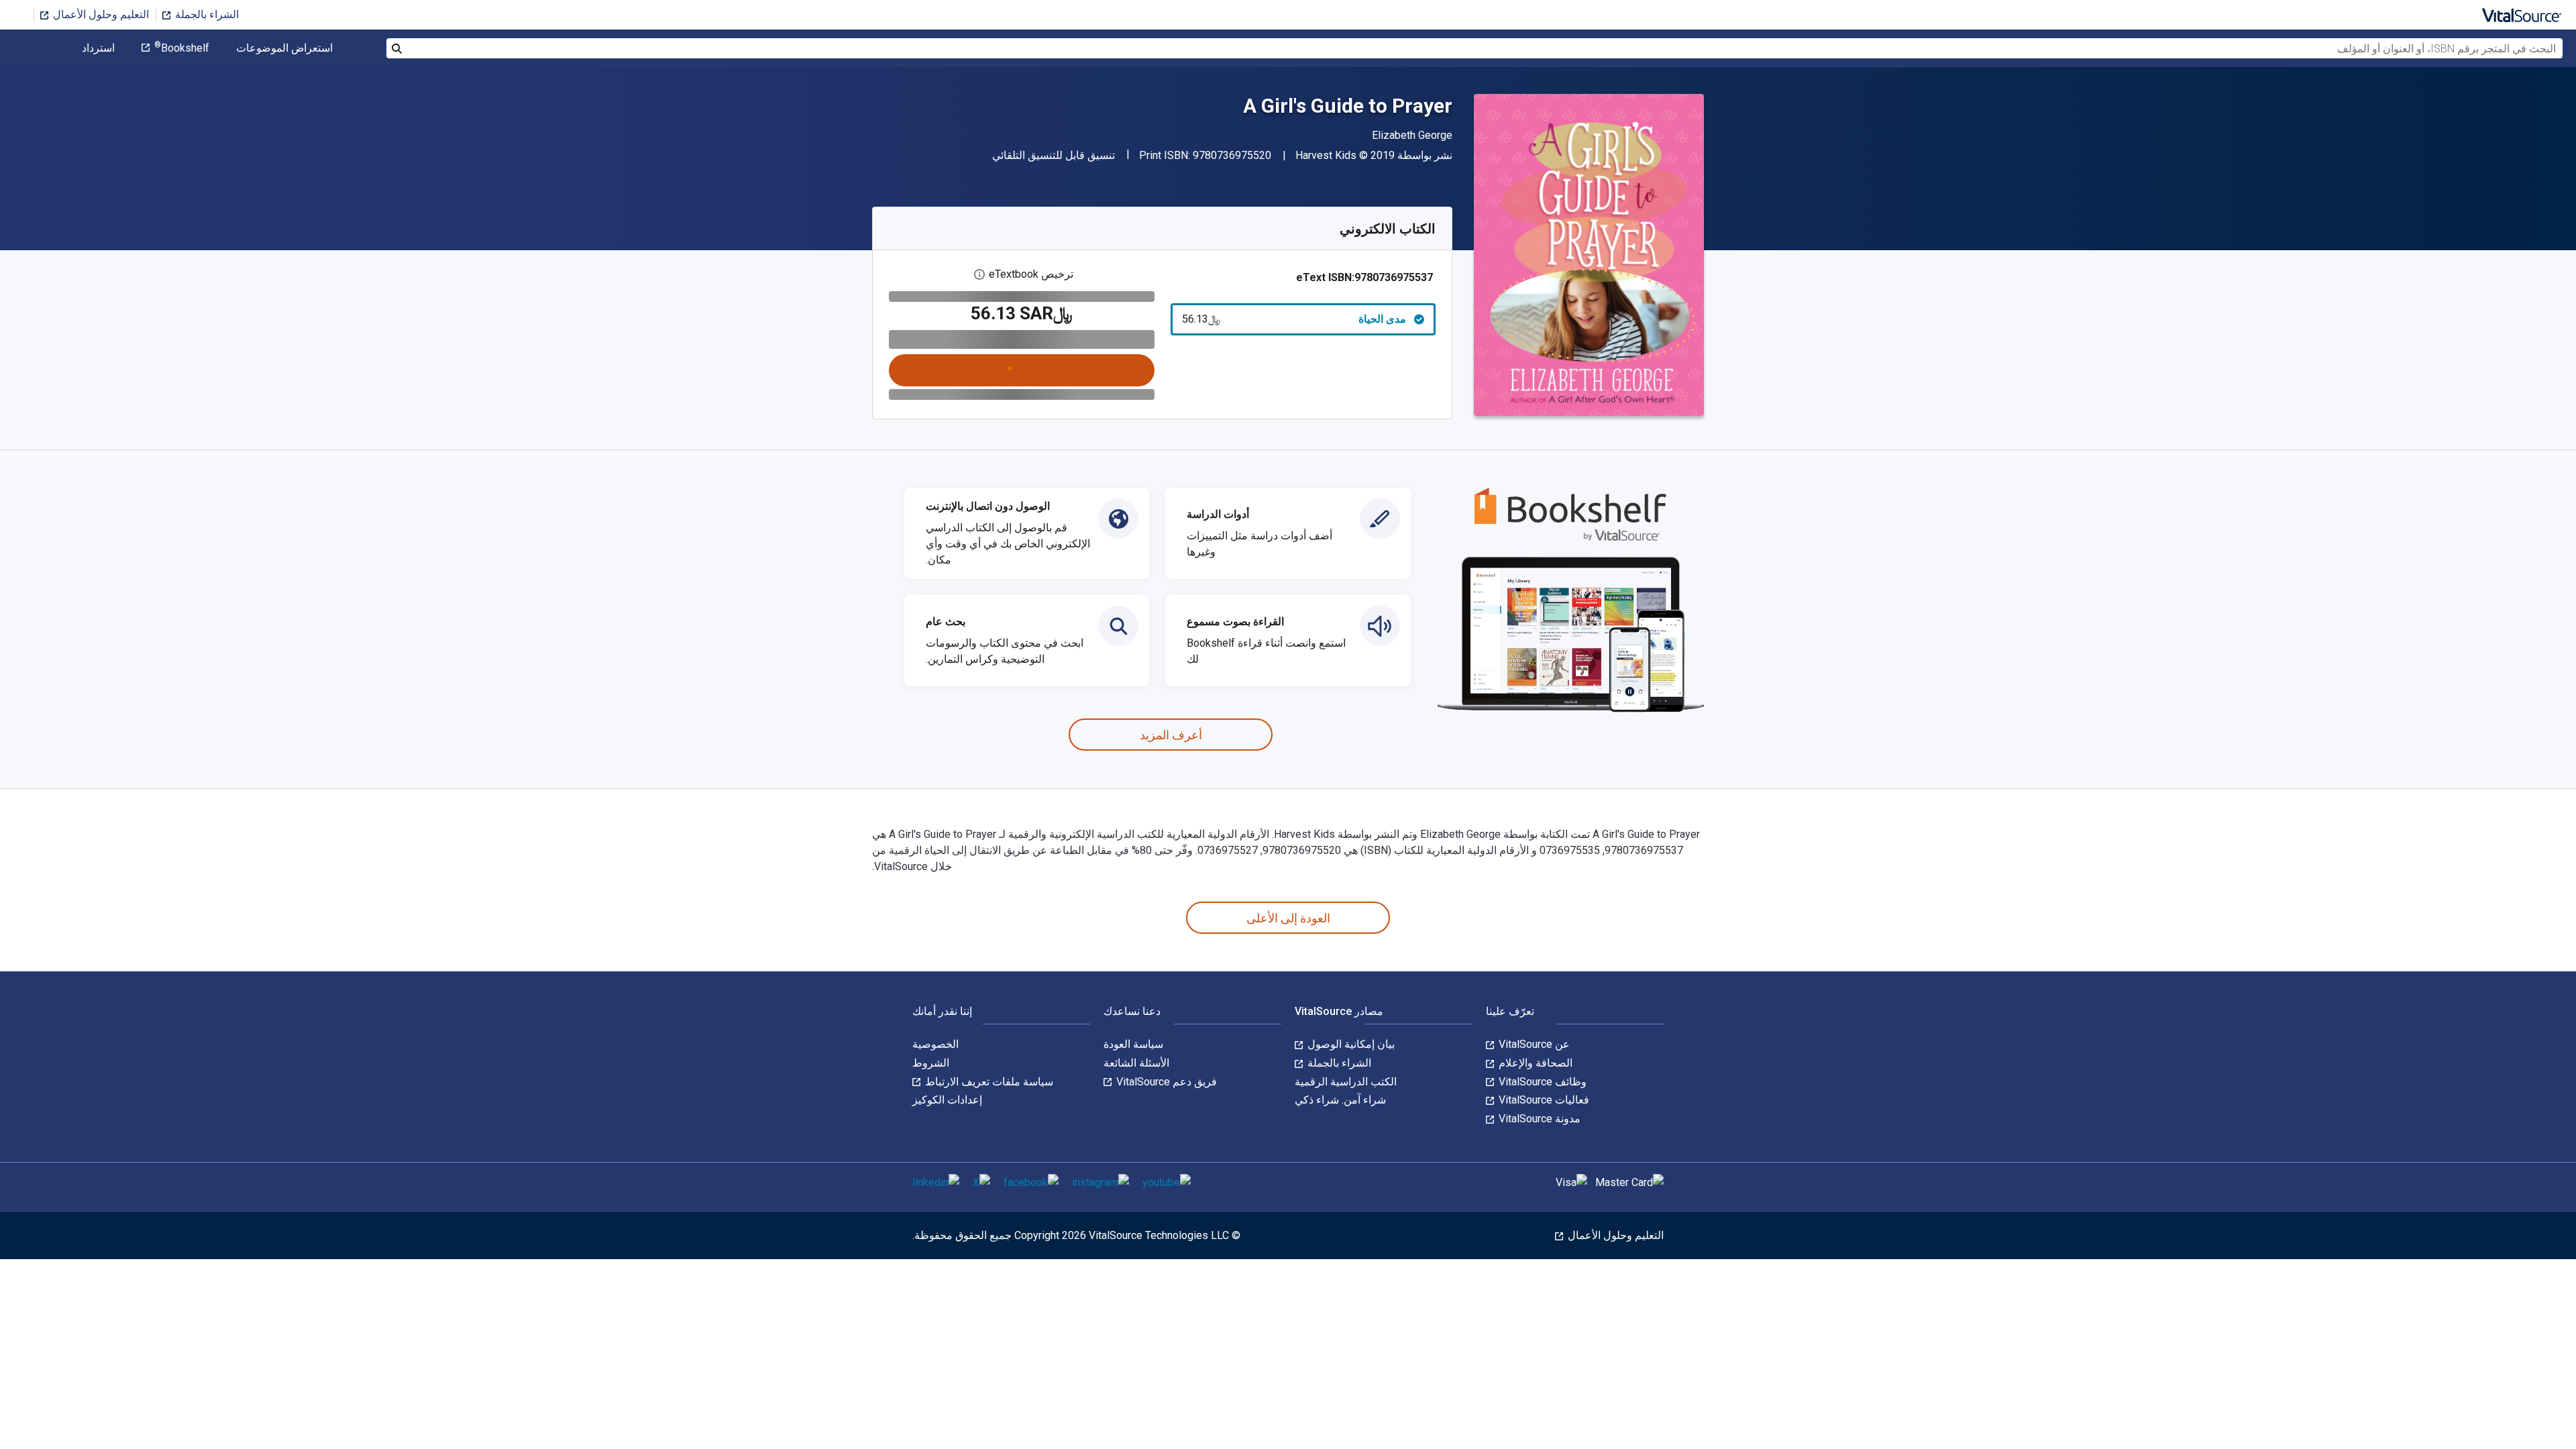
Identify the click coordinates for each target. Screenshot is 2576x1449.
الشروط (931, 1063)
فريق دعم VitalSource (1165, 1082)
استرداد (98, 48)
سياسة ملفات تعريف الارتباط (988, 1082)
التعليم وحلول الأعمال (100, 14)
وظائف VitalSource (1541, 1082)
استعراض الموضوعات (284, 48)
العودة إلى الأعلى (1288, 918)
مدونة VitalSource (1538, 1119)
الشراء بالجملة (206, 14)
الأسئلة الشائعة (1136, 1063)
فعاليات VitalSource (1543, 1100)
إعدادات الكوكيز (947, 1100)
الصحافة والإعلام (1534, 1063)
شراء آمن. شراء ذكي (1340, 1100)
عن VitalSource (1533, 1044)
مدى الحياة (1294, 319)
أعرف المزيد (1171, 735)
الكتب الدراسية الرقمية (1346, 1082)
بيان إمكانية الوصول (1350, 1044)
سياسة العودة (1133, 1044)
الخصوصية (935, 1044)
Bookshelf (182, 48)
